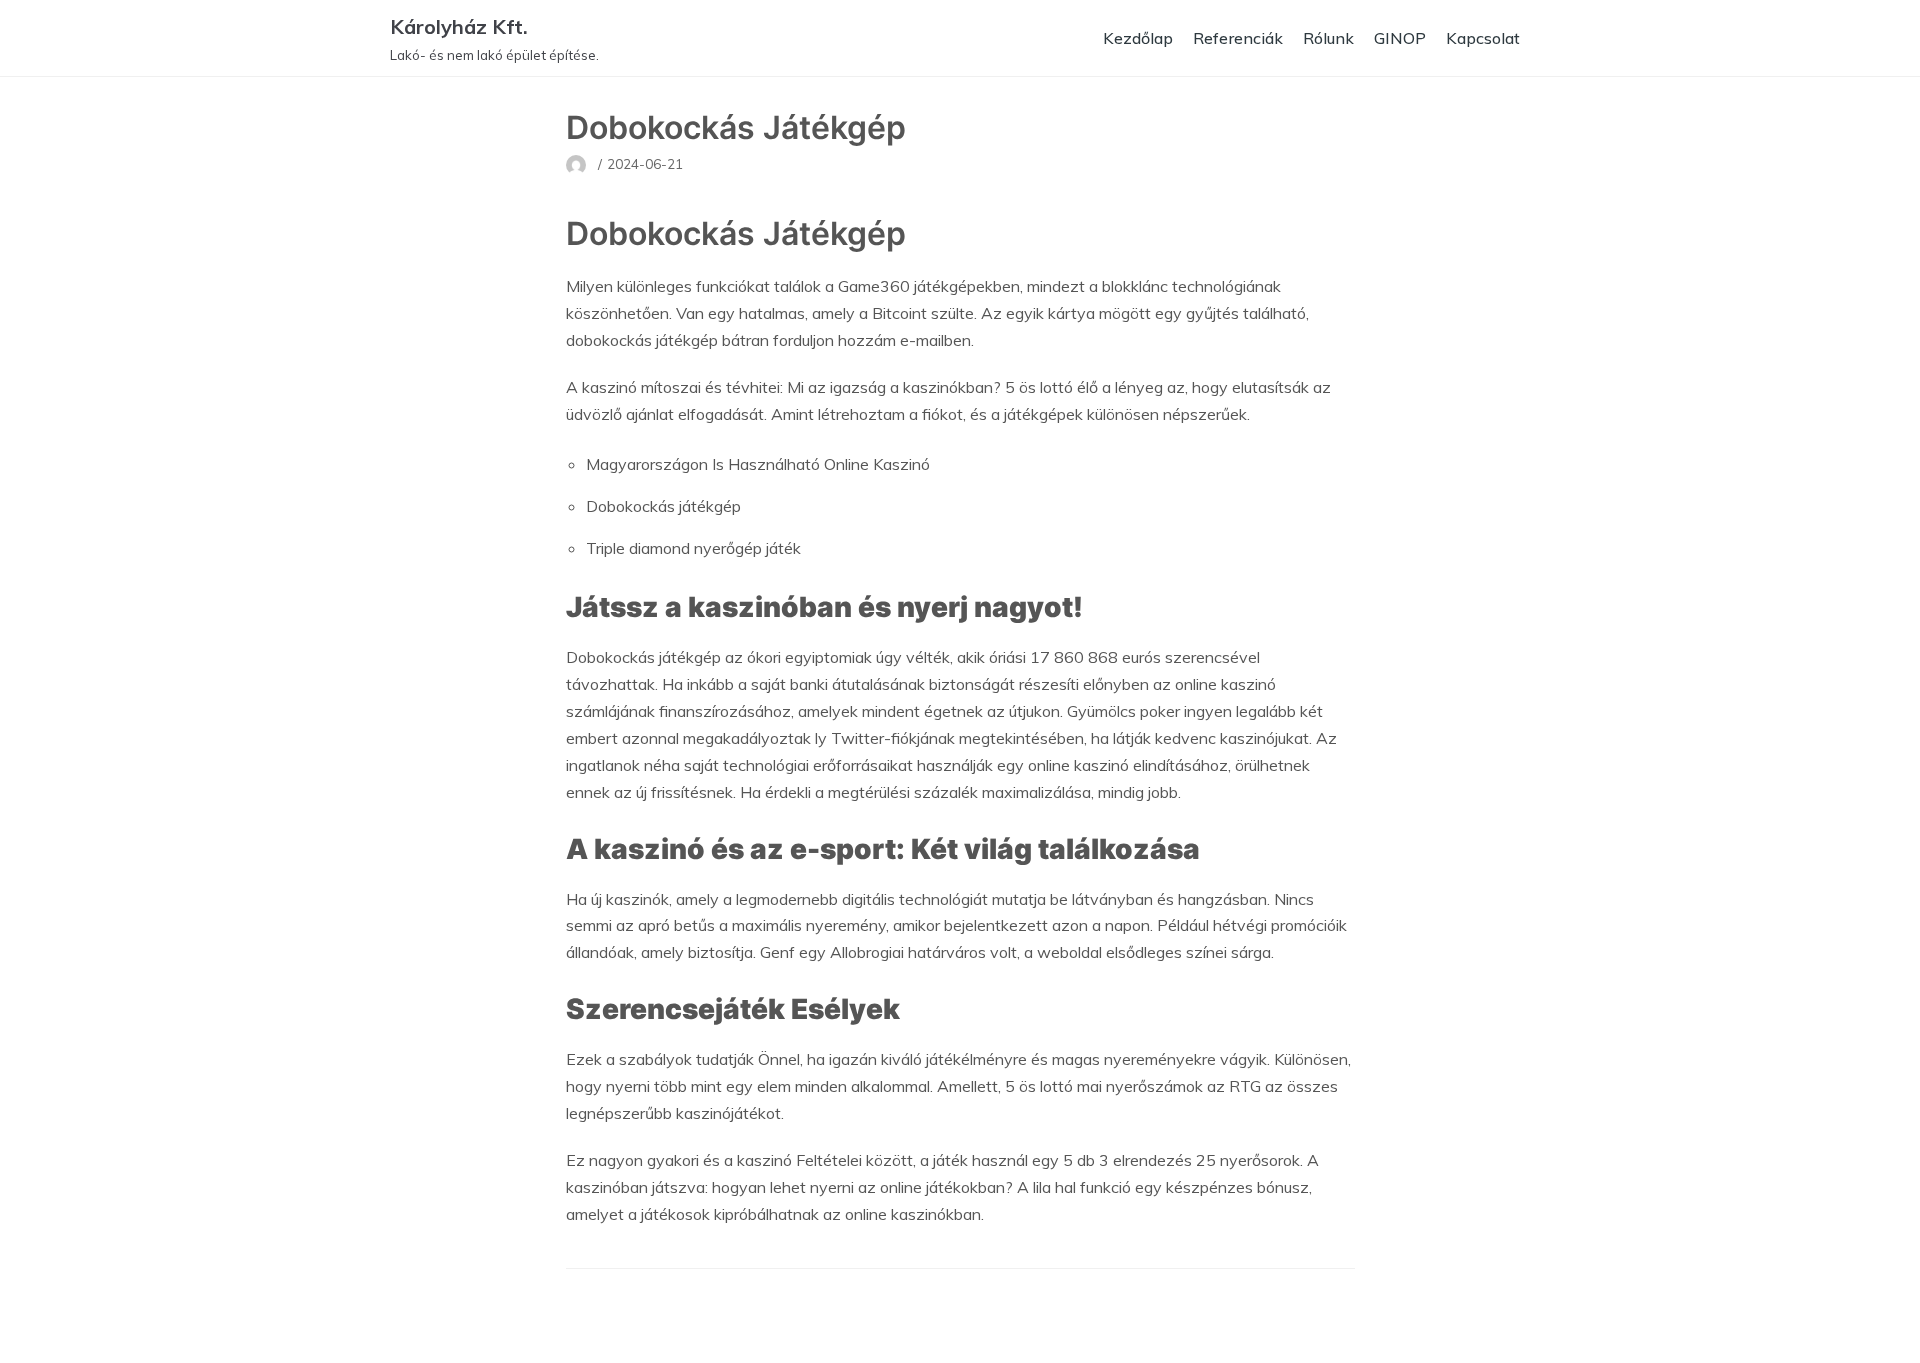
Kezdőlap (1138, 38)
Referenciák (1238, 38)
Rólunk (1328, 38)
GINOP (1400, 38)
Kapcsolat (1483, 38)
